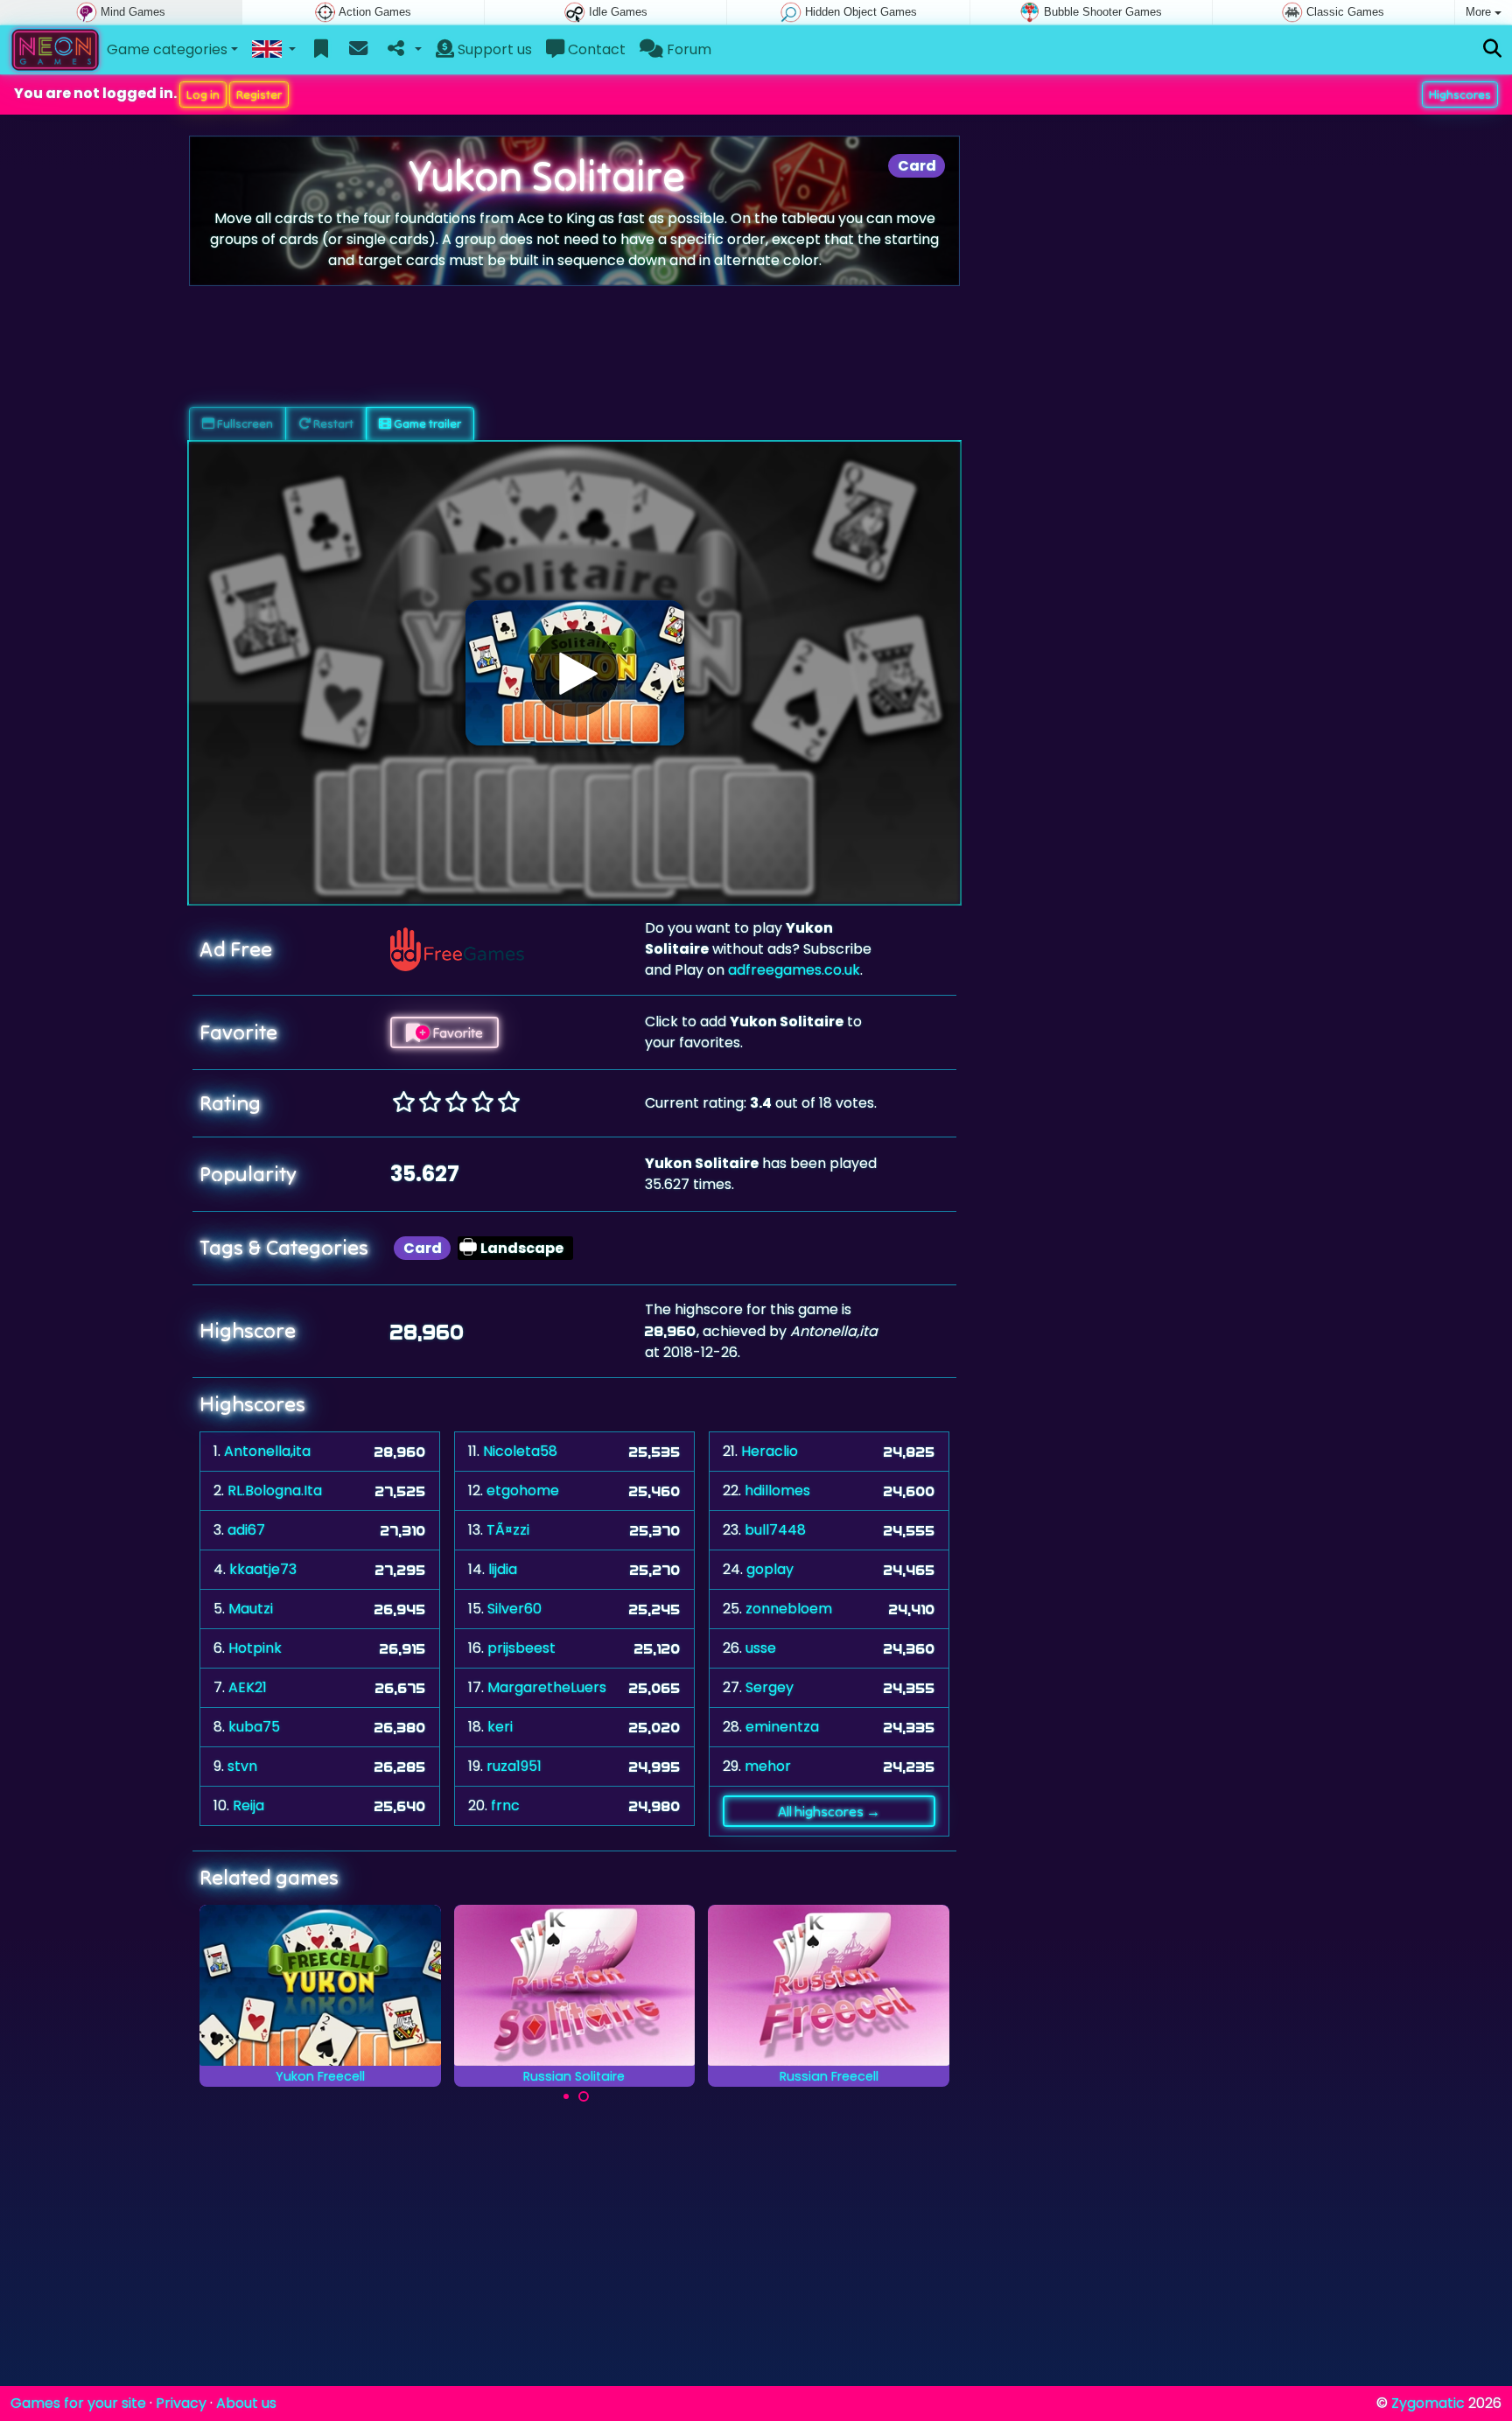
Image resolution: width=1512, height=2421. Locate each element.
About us (246, 2403)
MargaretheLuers (547, 1687)
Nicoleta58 (520, 1451)
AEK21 (248, 1687)
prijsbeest (521, 1648)
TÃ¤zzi (508, 1530)
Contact (595, 49)
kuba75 (254, 1727)
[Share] (403, 50)
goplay (770, 1569)
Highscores (1460, 94)
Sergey (770, 1687)
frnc (505, 1805)
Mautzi (251, 1609)
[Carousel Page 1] (566, 2096)
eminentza (782, 1727)
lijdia (503, 1569)
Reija (248, 1805)
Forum (687, 49)
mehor (768, 1766)
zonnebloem (789, 1609)
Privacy (181, 2403)
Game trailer (426, 423)
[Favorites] (322, 50)
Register (259, 94)
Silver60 (514, 1609)
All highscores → (829, 1811)
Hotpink (255, 1648)
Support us (493, 49)
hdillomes (777, 1490)
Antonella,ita (267, 1451)
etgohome (523, 1490)
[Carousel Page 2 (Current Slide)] (584, 2096)
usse (761, 1648)
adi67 (246, 1530)
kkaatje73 (263, 1569)
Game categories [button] (167, 49)
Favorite (456, 1032)
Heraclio (770, 1451)
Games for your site (78, 2403)
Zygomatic (1428, 2403)
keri (500, 1727)
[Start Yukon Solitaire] (575, 673)
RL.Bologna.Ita (275, 1490)
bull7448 (775, 1530)
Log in (203, 94)
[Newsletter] (358, 50)
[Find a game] (1492, 49)
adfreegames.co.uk (794, 970)
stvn (242, 1766)
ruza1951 (514, 1766)
